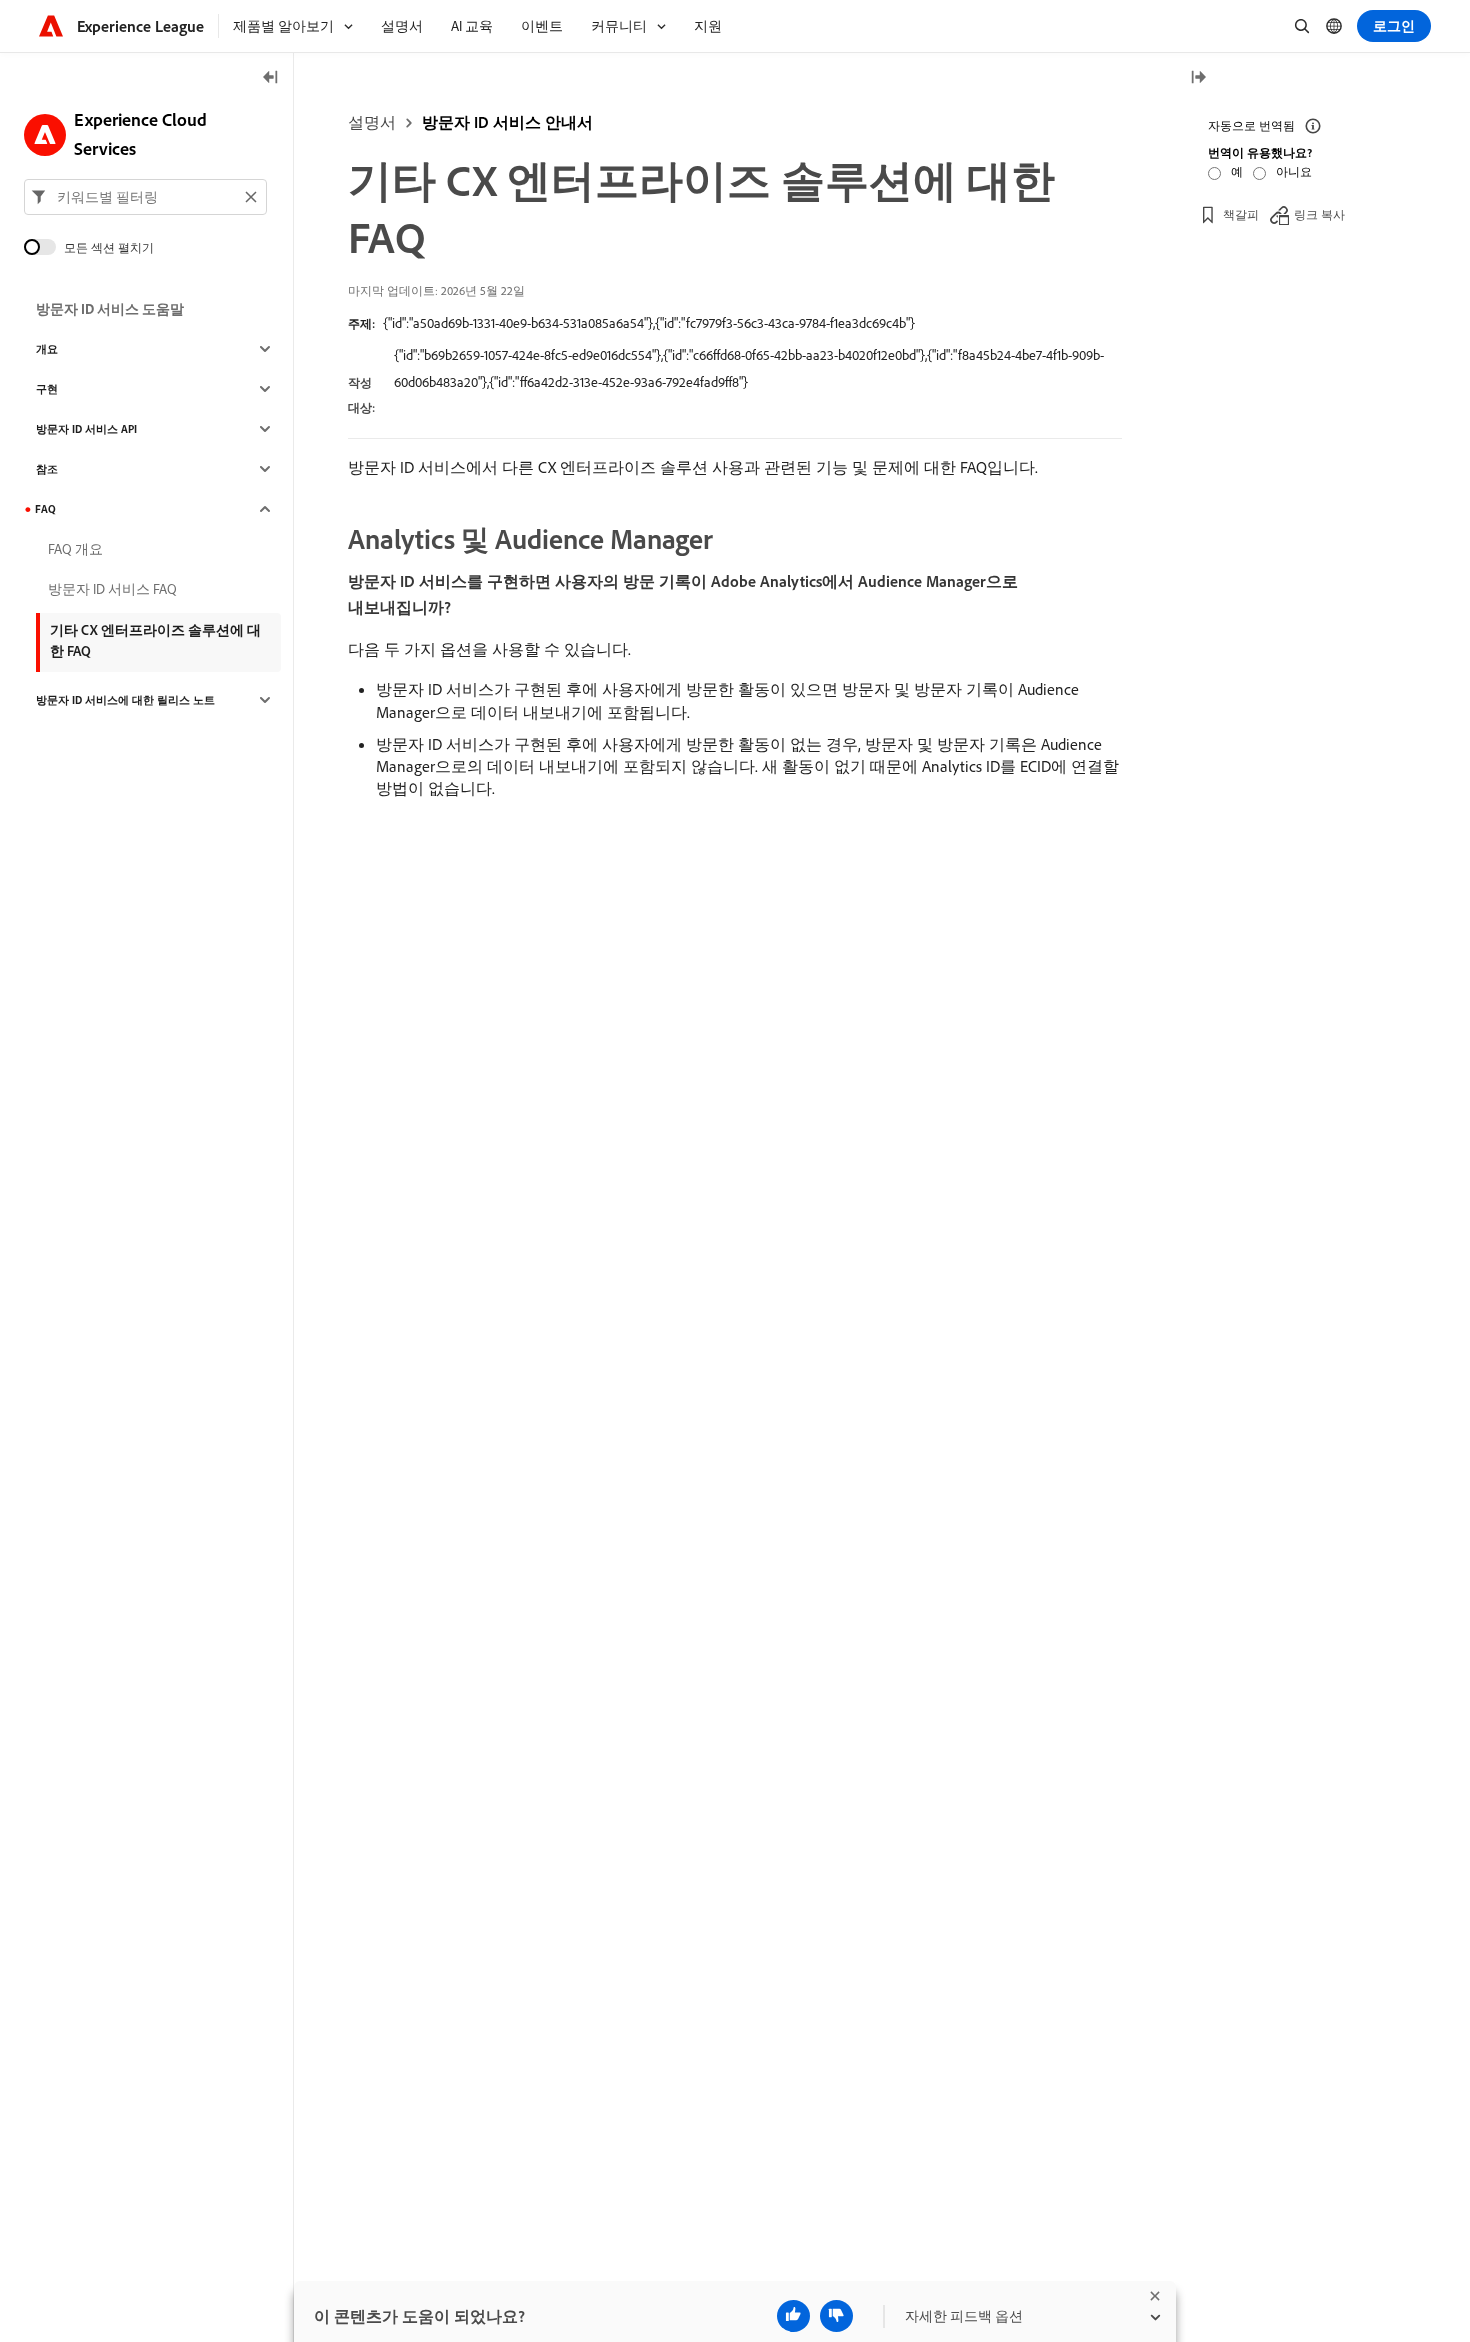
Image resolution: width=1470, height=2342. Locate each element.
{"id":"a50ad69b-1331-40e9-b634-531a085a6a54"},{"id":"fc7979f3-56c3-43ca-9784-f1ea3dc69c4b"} (649, 323)
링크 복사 (1319, 214)
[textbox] (145, 197)
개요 (47, 349)
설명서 (372, 122)
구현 (47, 389)
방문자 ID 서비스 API (86, 429)
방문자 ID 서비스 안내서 (507, 122)
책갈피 (1241, 214)
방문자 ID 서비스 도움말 (110, 309)
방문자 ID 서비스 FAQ (112, 589)
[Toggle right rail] (1198, 78)
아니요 (1294, 171)
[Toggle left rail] (271, 78)
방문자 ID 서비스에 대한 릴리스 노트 (125, 700)
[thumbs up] (793, 2316)
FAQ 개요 (75, 549)
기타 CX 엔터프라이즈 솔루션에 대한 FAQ (155, 640)
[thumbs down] (836, 2316)
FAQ (45, 509)
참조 (47, 469)
